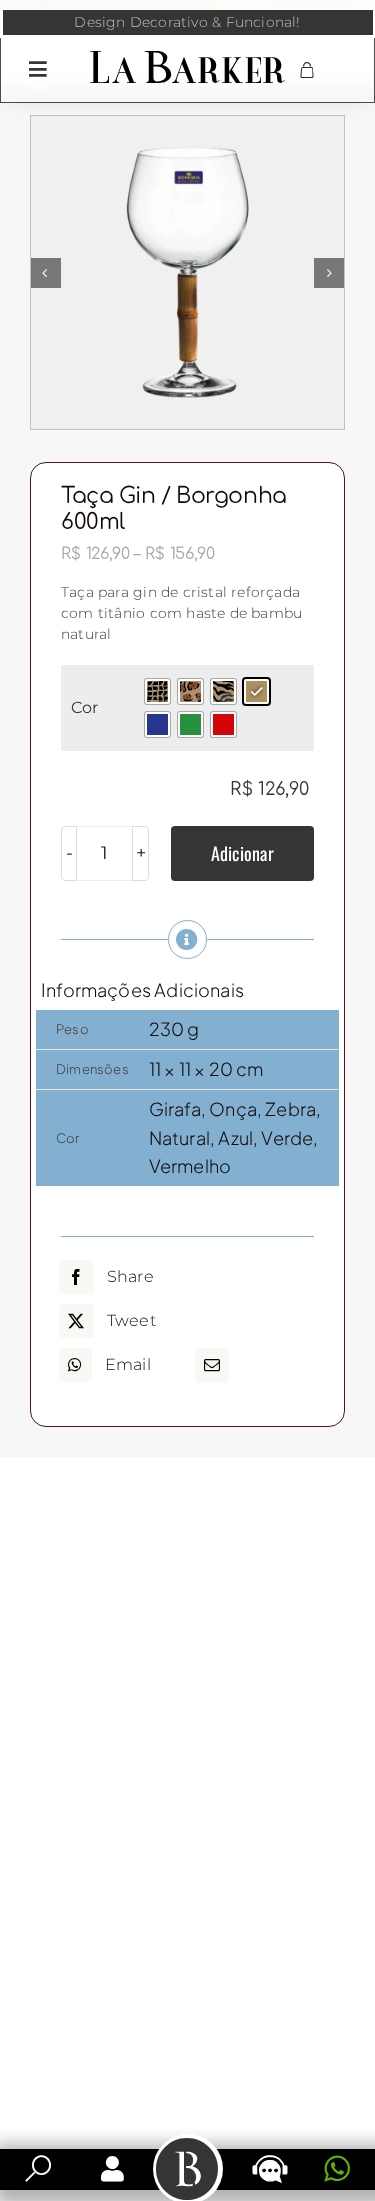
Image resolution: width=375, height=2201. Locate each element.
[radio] (157, 691)
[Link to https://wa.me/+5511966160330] (337, 2169)
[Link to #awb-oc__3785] (38, 69)
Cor (84, 707)
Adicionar (242, 853)
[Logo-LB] (187, 55)
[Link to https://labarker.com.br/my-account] (112, 2169)
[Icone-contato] (270, 2157)
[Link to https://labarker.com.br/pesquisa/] (38, 2169)
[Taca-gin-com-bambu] (187, 272)
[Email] (212, 1365)
